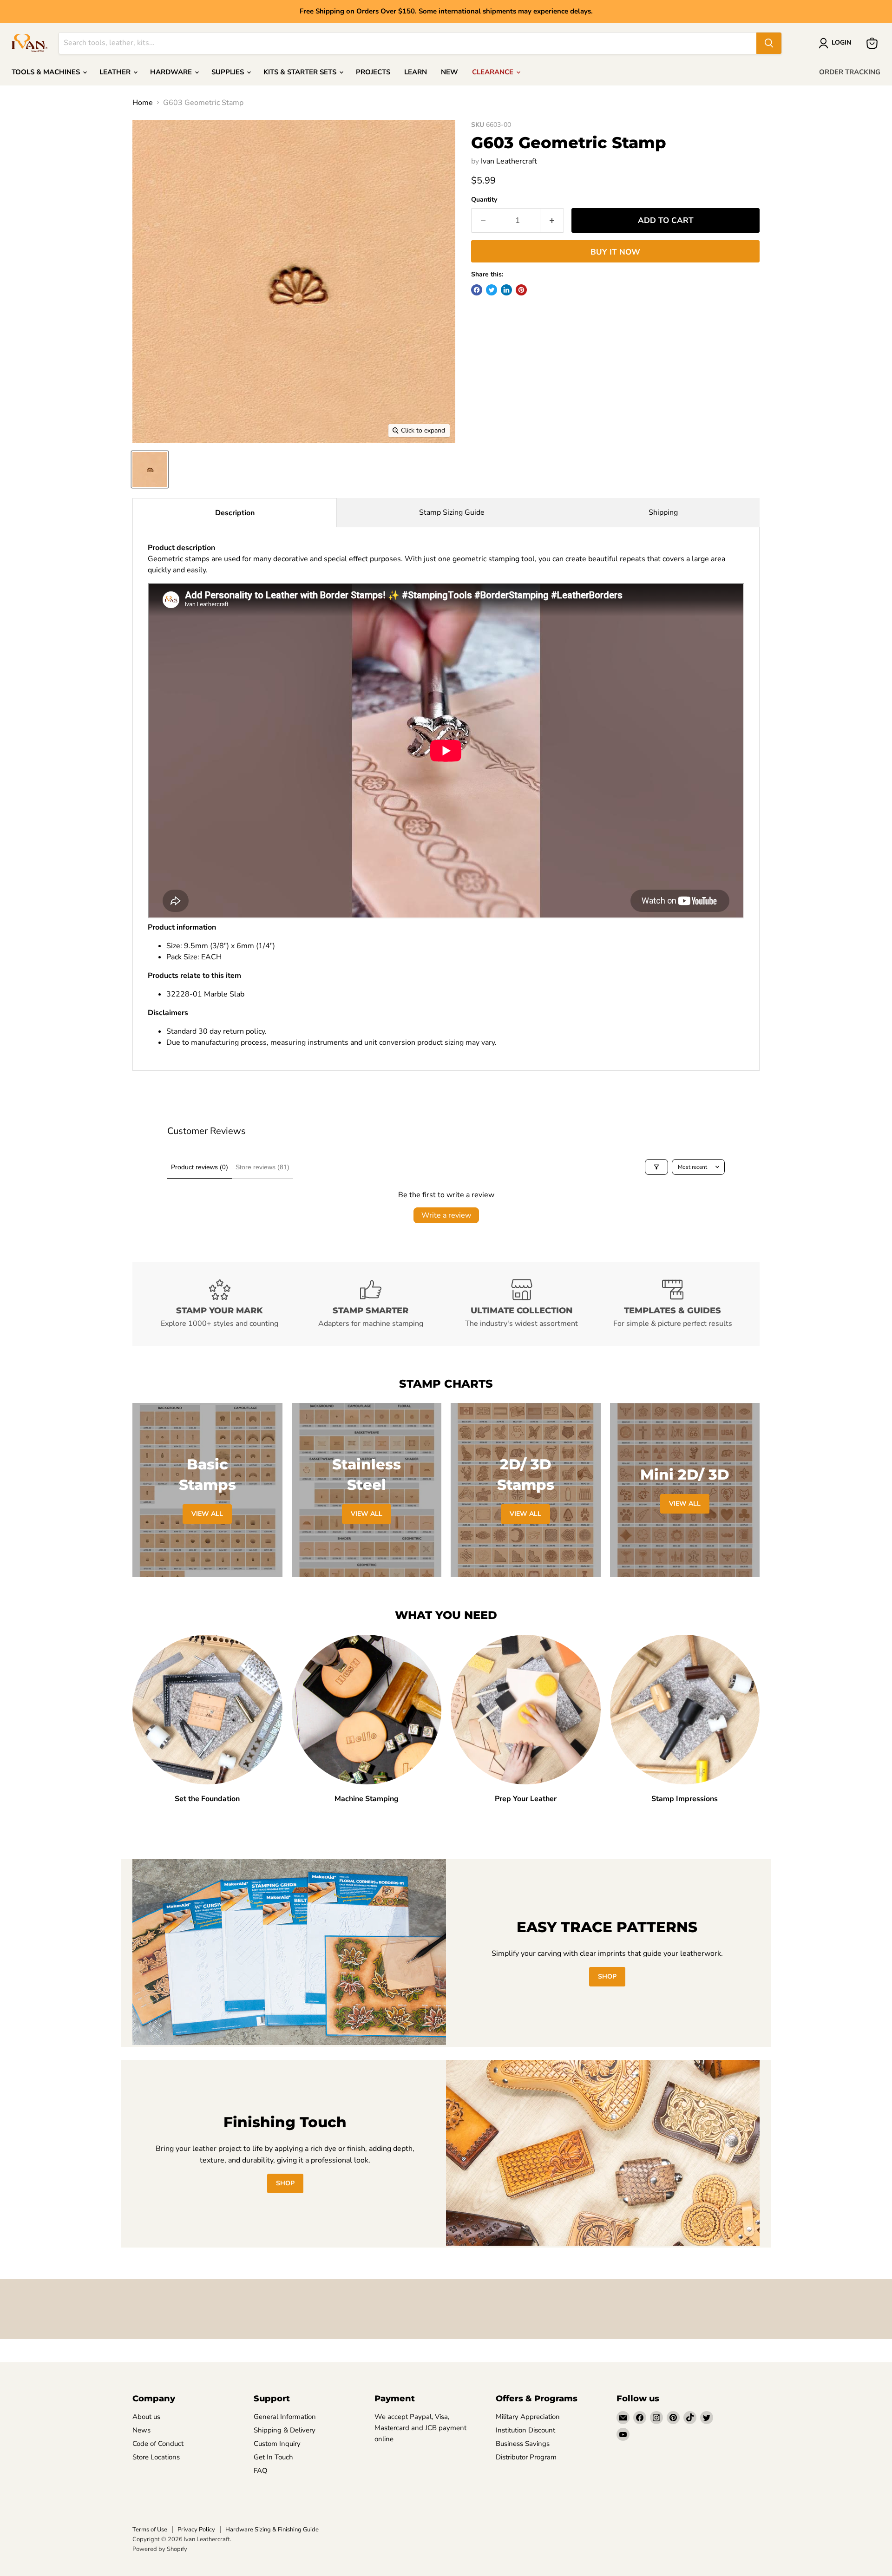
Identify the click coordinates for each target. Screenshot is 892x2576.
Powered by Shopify (160, 2549)
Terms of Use (150, 2530)
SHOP (607, 1976)
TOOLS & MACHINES (47, 72)
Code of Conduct (158, 2444)
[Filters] (656, 1167)
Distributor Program (526, 2457)
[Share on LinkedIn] (506, 290)
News (141, 2430)
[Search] (769, 43)
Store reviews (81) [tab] (262, 1167)
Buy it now (615, 252)
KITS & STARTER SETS (301, 72)
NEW (449, 72)
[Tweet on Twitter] (492, 290)
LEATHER (116, 72)
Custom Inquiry (277, 2444)
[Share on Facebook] (477, 290)
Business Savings (523, 2444)
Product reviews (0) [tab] (200, 1167)
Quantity (484, 200)
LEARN (416, 72)
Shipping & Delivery (285, 2430)
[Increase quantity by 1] (552, 221)
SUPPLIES (229, 72)
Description (235, 513)
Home (143, 103)
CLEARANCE (494, 72)
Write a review (446, 1215)
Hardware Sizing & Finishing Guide (272, 2530)
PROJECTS (373, 72)
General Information (285, 2417)
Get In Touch (273, 2457)
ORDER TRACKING (850, 72)
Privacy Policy (196, 2530)
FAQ (261, 2471)
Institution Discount (525, 2430)
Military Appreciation (528, 2417)
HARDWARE (172, 72)
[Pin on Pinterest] (521, 290)
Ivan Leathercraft (509, 161)
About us (146, 2417)
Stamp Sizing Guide (452, 512)
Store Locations (156, 2457)
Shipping (663, 512)
